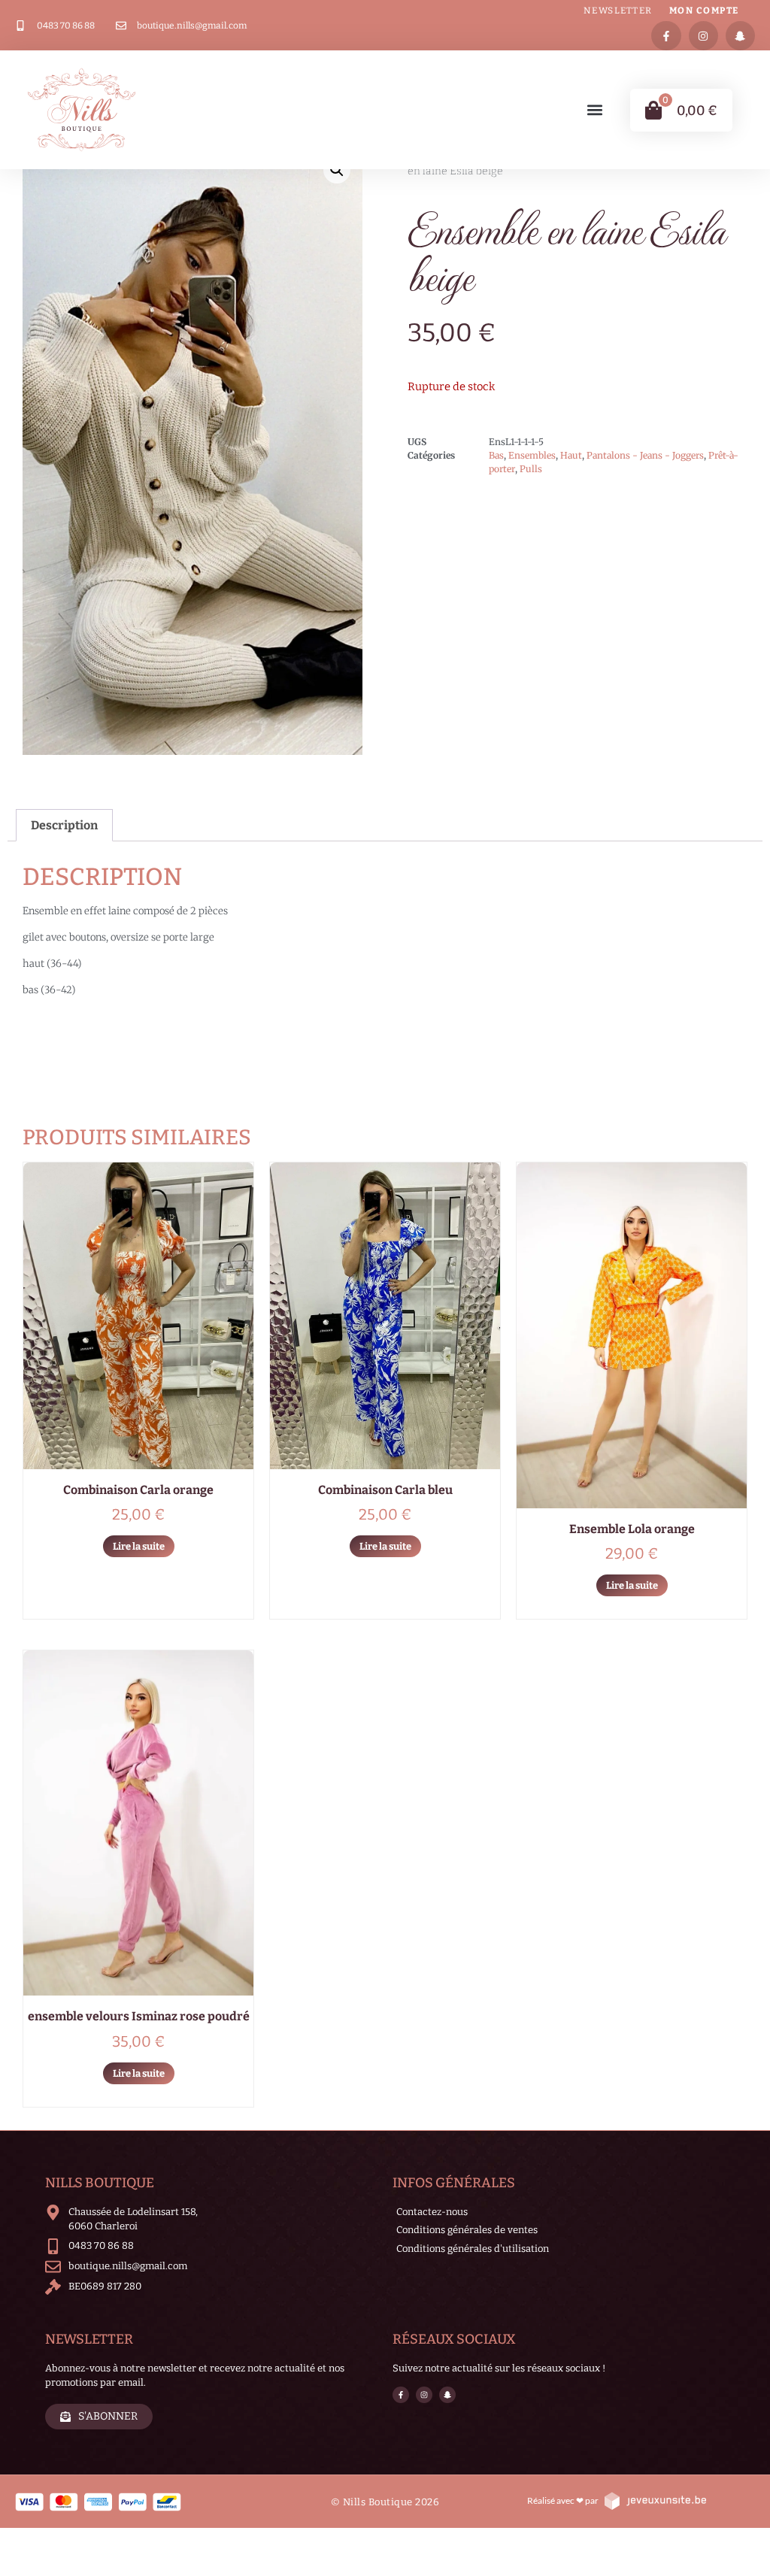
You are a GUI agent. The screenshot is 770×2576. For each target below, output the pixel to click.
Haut (571, 455)
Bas (496, 455)
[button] (595, 110)
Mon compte (704, 11)
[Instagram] (703, 36)
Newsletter (618, 11)
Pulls (531, 469)
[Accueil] (82, 110)
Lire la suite (139, 1546)
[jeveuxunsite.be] (655, 2500)
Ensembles (532, 455)
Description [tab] (64, 825)
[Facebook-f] (666, 36)
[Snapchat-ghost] (740, 36)
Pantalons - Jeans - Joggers (645, 455)
